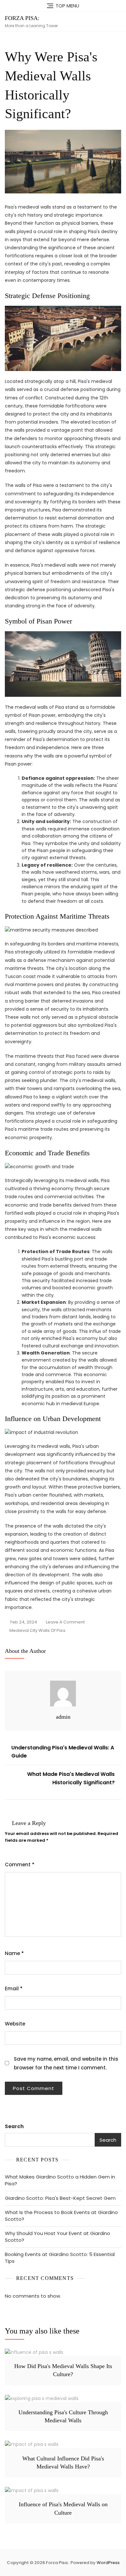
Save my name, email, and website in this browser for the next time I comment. (66, 2063)
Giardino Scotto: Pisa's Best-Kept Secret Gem (60, 2198)
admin (63, 1717)
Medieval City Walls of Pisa (37, 1630)
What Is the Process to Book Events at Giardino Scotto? (61, 2216)
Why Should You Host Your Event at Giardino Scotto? (58, 2237)
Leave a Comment (65, 1623)
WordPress (108, 2563)
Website (15, 2024)
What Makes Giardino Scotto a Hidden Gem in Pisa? (60, 2180)
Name (14, 1953)
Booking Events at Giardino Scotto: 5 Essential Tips (60, 2258)
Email (14, 1989)
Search (14, 2126)
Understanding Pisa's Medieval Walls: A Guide (63, 1752)
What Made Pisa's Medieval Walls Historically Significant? (71, 1778)
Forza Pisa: (22, 18)
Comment (20, 1865)
